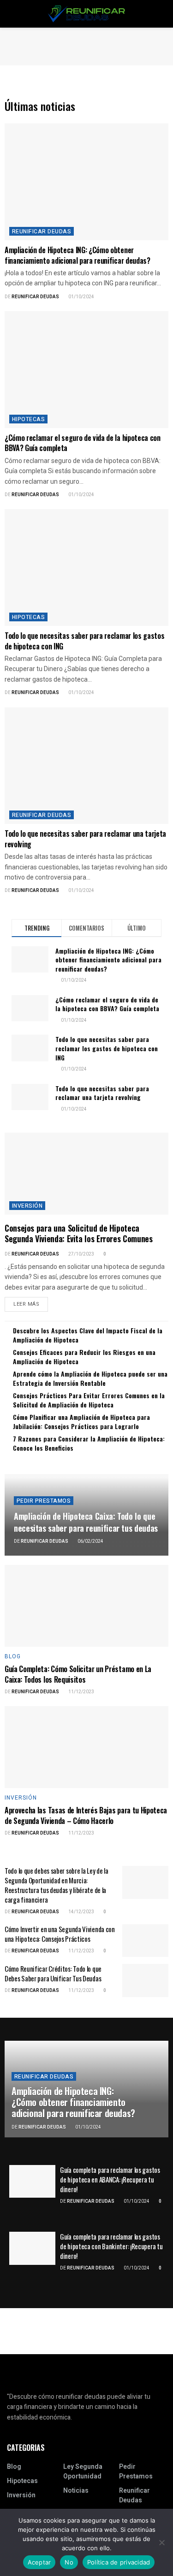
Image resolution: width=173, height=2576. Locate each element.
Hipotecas (28, 419)
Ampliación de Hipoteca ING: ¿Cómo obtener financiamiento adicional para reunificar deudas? (78, 255)
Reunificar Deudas (35, 297)
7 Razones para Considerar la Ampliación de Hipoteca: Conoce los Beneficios (89, 1443)
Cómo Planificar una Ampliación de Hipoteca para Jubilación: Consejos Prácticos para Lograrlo (81, 1421)
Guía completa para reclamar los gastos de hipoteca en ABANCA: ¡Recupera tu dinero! (110, 2179)
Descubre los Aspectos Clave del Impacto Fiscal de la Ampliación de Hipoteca (88, 1335)
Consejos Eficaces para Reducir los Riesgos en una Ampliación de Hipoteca (84, 1357)
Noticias (76, 2491)
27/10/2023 (81, 1254)
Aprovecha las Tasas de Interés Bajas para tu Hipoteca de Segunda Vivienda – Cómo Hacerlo (86, 1815)
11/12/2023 (81, 1692)
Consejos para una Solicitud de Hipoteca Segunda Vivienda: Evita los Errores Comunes (79, 1233)
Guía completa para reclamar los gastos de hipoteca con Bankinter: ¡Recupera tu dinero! (111, 2246)
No (69, 2562)
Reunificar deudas (42, 232)
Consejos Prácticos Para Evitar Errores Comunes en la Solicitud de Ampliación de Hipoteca (89, 1400)
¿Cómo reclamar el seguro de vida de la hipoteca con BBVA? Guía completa (83, 443)
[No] (161, 2542)
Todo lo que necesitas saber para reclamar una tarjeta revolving (85, 839)
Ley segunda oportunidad (83, 2472)
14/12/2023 (81, 1912)
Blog (13, 1656)
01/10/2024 (81, 297)
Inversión (27, 1206)
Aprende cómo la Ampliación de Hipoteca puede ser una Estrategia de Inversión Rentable (90, 1378)
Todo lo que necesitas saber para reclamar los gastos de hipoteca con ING (84, 641)
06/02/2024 (90, 1541)
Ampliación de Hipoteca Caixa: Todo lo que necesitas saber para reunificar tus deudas (86, 1522)
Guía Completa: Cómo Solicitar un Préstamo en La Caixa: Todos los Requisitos (78, 1674)
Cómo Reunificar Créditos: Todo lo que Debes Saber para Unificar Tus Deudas (53, 1973)
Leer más (26, 1304)
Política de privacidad (119, 2562)
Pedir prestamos (44, 1501)
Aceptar (39, 2562)
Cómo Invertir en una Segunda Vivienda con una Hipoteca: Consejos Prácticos (60, 1934)
